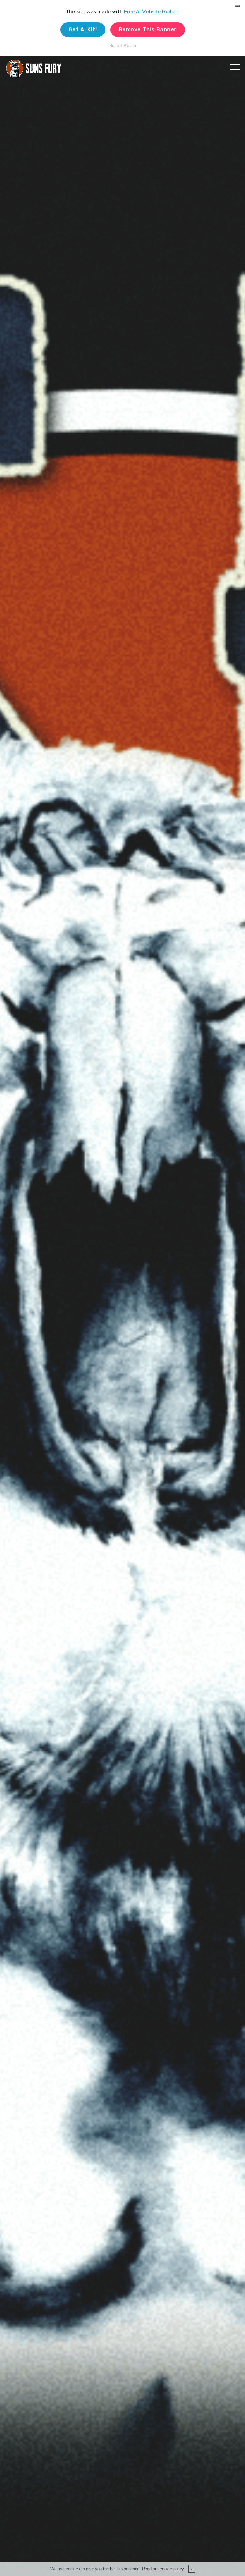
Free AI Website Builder (152, 12)
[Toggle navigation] (235, 67)
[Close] (237, 6)
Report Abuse (123, 45)
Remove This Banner (148, 30)
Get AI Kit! (83, 30)
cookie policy (172, 2569)
